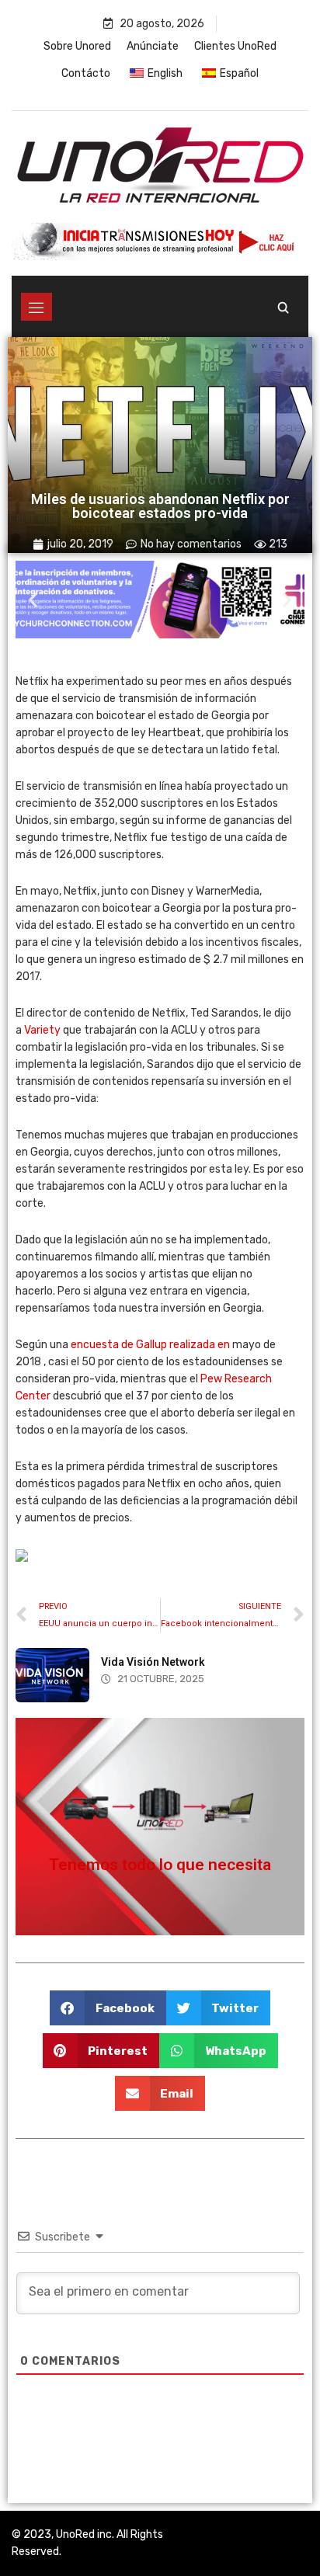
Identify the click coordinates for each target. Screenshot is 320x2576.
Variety (42, 1030)
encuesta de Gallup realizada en (150, 1345)
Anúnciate (153, 46)
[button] (33, 600)
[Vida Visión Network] (52, 1675)
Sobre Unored (77, 46)
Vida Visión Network (153, 1662)
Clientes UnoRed (235, 46)
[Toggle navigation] (37, 307)
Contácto (86, 73)
